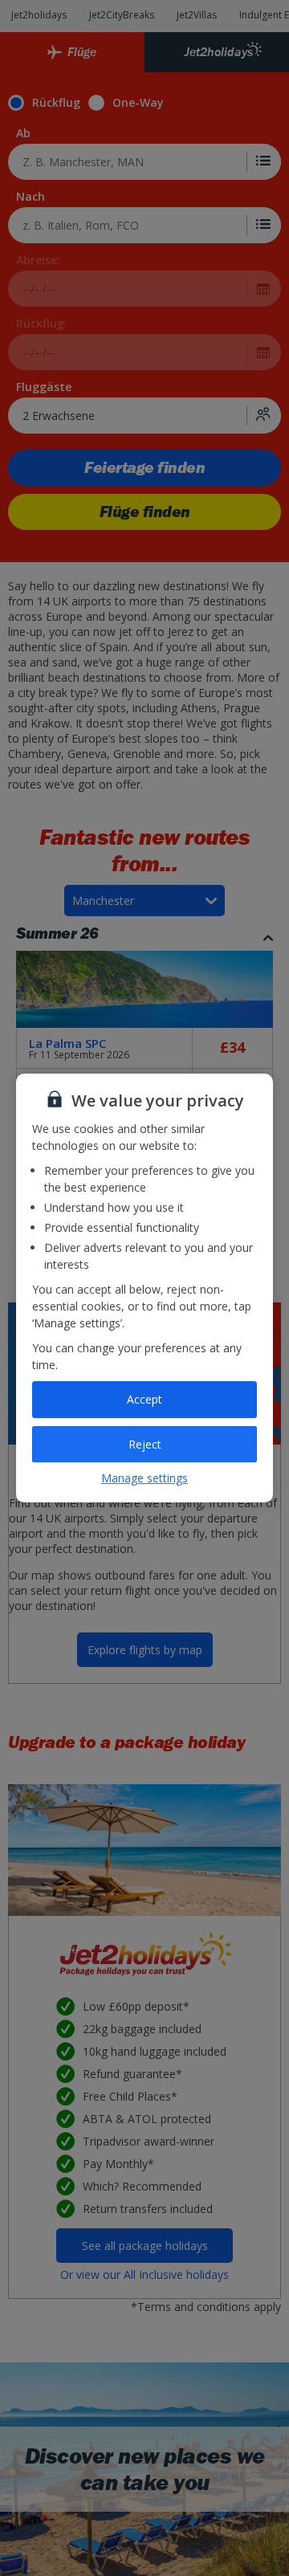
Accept (144, 1399)
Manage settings (144, 1478)
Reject (145, 1444)
